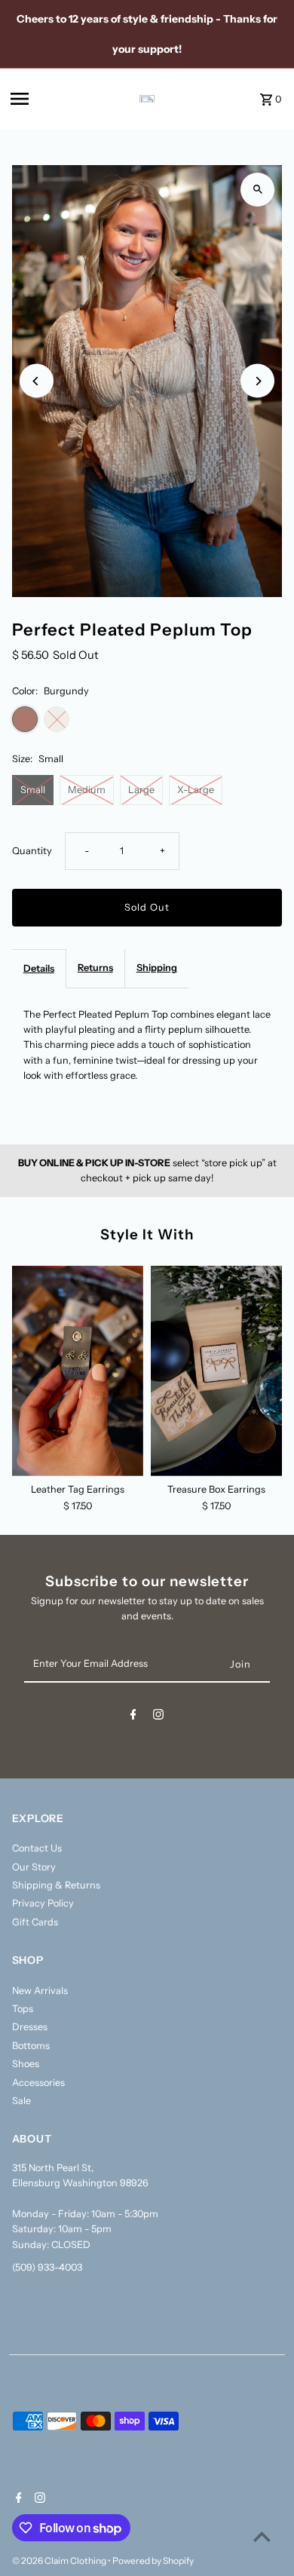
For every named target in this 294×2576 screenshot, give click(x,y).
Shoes (26, 2064)
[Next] (257, 381)
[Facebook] (133, 1717)
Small (33, 790)
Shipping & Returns (56, 1885)
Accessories (38, 2083)
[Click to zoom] (257, 190)
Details (39, 968)
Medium (87, 790)
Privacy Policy (43, 1903)
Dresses (30, 2027)
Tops (23, 2009)
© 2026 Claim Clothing (60, 2561)
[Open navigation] (46, 99)
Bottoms (31, 2046)
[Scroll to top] (262, 2536)
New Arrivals (40, 1991)
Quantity (32, 851)
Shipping (157, 968)
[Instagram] (158, 1717)
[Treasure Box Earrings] (216, 1371)
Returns (95, 968)
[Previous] (37, 381)
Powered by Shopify (153, 2561)
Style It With (147, 1234)
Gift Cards (35, 1922)
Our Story (34, 1867)
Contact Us (37, 1848)
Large (141, 790)
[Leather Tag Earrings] (78, 1371)
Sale (21, 2101)
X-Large (196, 790)
